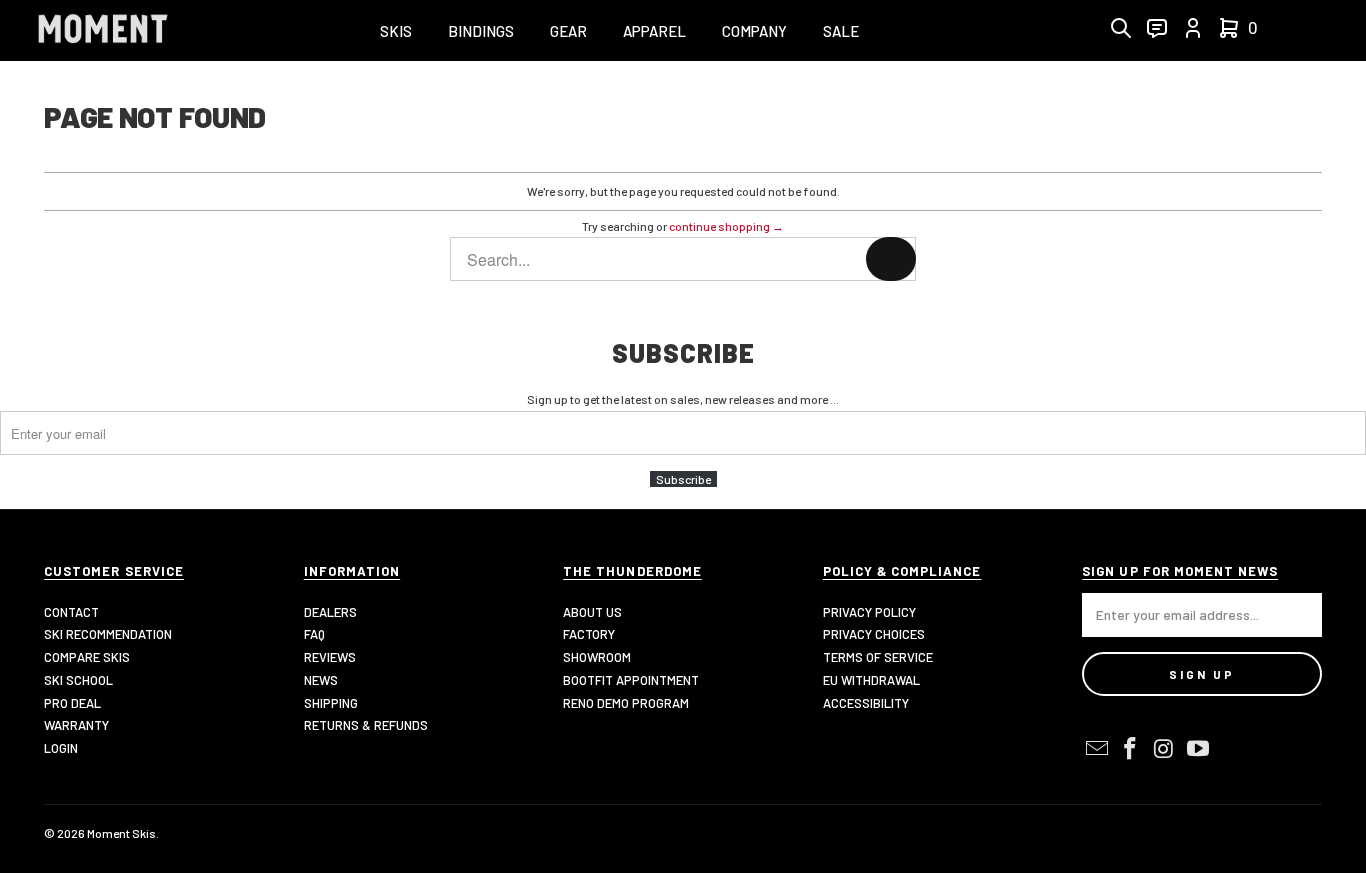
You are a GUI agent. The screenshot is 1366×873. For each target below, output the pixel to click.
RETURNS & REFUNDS (366, 725)
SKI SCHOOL (78, 680)
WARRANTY (76, 725)
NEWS (321, 680)
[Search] (891, 259)
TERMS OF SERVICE (878, 657)
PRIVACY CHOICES (874, 634)
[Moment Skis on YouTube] (1198, 749)
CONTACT (71, 612)
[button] (396, 32)
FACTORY (589, 634)
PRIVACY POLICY (869, 612)
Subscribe (683, 479)
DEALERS (330, 612)
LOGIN (61, 748)
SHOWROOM (597, 657)
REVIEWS (330, 657)
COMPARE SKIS (87, 657)
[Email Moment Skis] (1097, 749)
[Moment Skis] (103, 30)
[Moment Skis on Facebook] (1131, 749)
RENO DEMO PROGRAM (626, 703)
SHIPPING (331, 703)
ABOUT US (592, 612)
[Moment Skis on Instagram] (1165, 749)
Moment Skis (121, 833)
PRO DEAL (72, 703)
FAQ (314, 634)
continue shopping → (726, 226)
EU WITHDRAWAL (871, 680)
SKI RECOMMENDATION (108, 634)
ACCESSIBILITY (866, 703)
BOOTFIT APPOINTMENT (631, 680)
